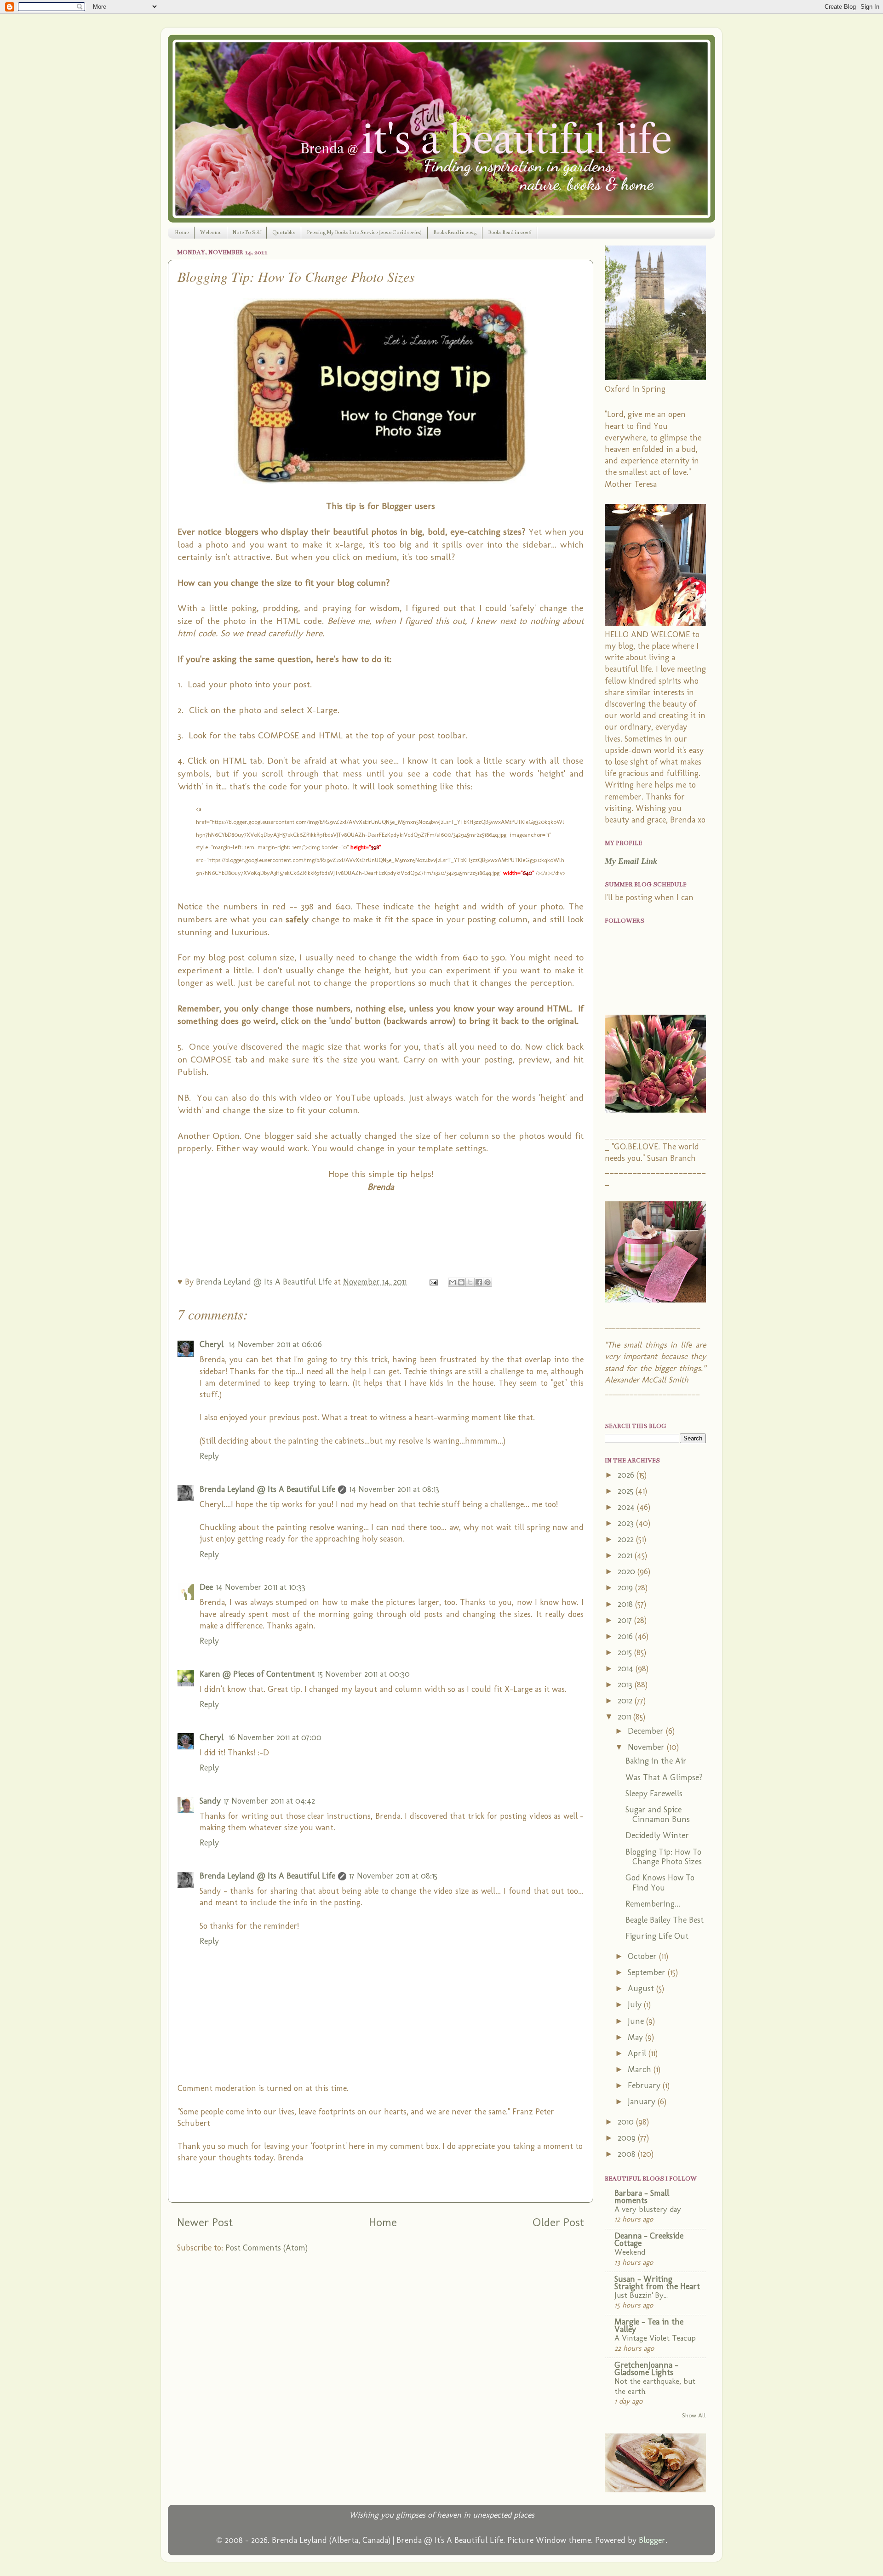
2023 (627, 1523)
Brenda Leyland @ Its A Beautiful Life (267, 1489)
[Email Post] (433, 1282)
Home (182, 232)
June (637, 2021)
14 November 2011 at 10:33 (261, 1587)
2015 (626, 1652)
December (647, 1731)
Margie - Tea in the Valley (649, 2325)
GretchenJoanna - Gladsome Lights (646, 2369)
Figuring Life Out (657, 1936)
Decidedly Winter (657, 1835)
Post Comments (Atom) (267, 2248)
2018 (626, 1604)
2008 (628, 2154)
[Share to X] (470, 1282)
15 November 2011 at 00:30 (364, 1674)
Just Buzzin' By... (641, 2295)
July (636, 2005)
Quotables (284, 232)
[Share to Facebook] (479, 1282)
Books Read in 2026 (510, 232)
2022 (627, 1539)
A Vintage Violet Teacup (655, 2338)
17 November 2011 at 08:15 (393, 1876)
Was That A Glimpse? (664, 1777)
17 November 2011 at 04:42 (269, 1801)
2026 (627, 1475)
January (643, 2102)
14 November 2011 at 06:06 (275, 1344)
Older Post (558, 2222)
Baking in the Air (656, 1761)
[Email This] (453, 1282)
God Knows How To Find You (660, 1883)
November (647, 1747)
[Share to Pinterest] (487, 1282)
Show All (694, 2415)
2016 (626, 1636)
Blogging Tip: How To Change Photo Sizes (664, 1857)
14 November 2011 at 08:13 (394, 1489)
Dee (206, 1587)
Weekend (630, 2252)
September (648, 1972)
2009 (628, 2138)
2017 (626, 1620)
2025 (627, 1491)
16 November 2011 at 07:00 (275, 1737)
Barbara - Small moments (642, 2197)
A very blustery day (648, 2209)
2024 (627, 1507)
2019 (626, 1588)
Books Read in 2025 (455, 232)
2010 (627, 2122)
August (642, 1988)
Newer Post (205, 2222)
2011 (625, 1717)
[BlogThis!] (461, 1282)
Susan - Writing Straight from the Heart (657, 2283)
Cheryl (213, 1344)
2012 (626, 1701)
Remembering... (653, 1904)
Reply (209, 1456)
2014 (627, 1668)
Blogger (652, 2540)
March (641, 2069)
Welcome (211, 232)
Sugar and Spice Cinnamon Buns (658, 1815)
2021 (626, 1555)
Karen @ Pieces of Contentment (257, 1674)
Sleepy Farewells (654, 1793)
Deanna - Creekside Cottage (649, 2239)
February (645, 2085)
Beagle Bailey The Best (665, 1920)
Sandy (210, 1801)
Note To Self (247, 232)
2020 (628, 1571)
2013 (626, 1685)
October (643, 1956)
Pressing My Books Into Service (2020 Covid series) (364, 232)
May (636, 2037)
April (638, 2053)
